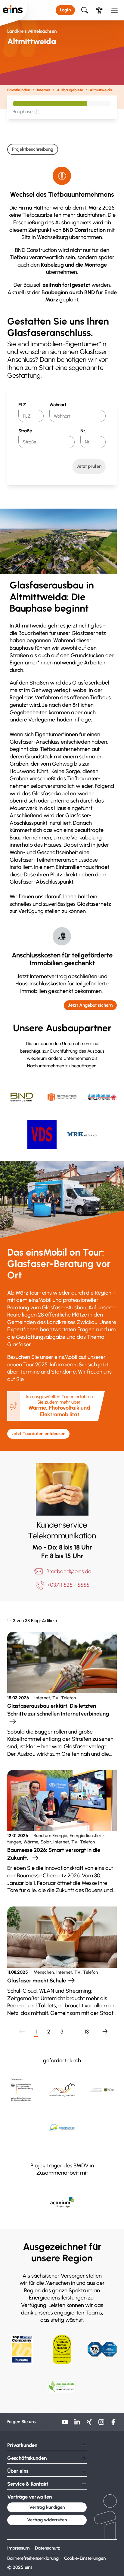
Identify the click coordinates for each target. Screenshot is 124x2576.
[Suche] (84, 10)
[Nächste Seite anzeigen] (103, 2032)
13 (87, 2032)
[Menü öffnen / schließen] (115, 10)
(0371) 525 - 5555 (69, 1585)
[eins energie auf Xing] (89, 2424)
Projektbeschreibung (33, 149)
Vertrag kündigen (47, 2507)
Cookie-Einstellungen (85, 2558)
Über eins (18, 2471)
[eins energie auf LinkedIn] (77, 2424)
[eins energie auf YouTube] (65, 2424)
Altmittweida (101, 90)
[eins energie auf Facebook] (113, 2424)
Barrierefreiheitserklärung (33, 2558)
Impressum (18, 2548)
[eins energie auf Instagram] (101, 2424)
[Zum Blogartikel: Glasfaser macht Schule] (62, 1962)
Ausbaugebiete (70, 90)
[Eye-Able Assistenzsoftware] (99, 10)
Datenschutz (48, 2548)
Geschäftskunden (27, 2458)
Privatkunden (19, 90)
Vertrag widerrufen (47, 2520)
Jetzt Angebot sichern (90, 1005)
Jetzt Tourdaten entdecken (38, 1434)
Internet (43, 90)
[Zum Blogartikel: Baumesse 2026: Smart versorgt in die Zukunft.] (62, 1832)
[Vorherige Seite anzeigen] (21, 2032)
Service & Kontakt (28, 2484)
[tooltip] (37, 112)
